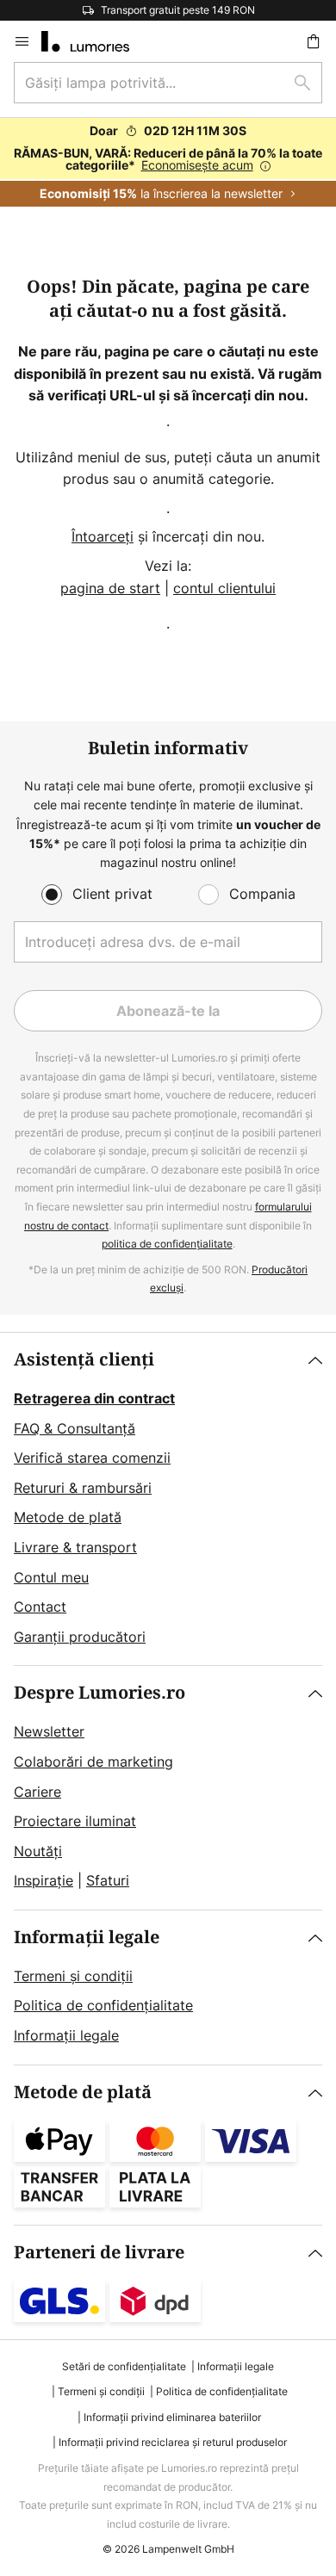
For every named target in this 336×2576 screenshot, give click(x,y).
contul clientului (224, 588)
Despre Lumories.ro (100, 1693)
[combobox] (168, 83)
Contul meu (51, 1577)
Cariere (37, 1792)
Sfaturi (108, 1880)
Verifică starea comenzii (92, 1458)
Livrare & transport (75, 1547)
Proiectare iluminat (75, 1821)
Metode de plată (68, 1517)
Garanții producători (80, 1637)
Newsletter (49, 1731)
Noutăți (38, 1851)
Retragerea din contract (94, 1398)
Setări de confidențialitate (124, 2366)
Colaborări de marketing (93, 1762)
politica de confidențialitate (167, 1244)
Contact (40, 1607)
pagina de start (110, 588)
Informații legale (87, 1938)
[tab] (168, 1499)
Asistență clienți (84, 1360)
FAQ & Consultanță (75, 1428)
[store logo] (96, 41)
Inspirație (44, 1880)
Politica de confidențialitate (103, 2005)
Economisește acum (197, 165)
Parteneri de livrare (99, 2253)
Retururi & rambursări (83, 1488)
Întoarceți (103, 536)
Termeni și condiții (73, 1976)
